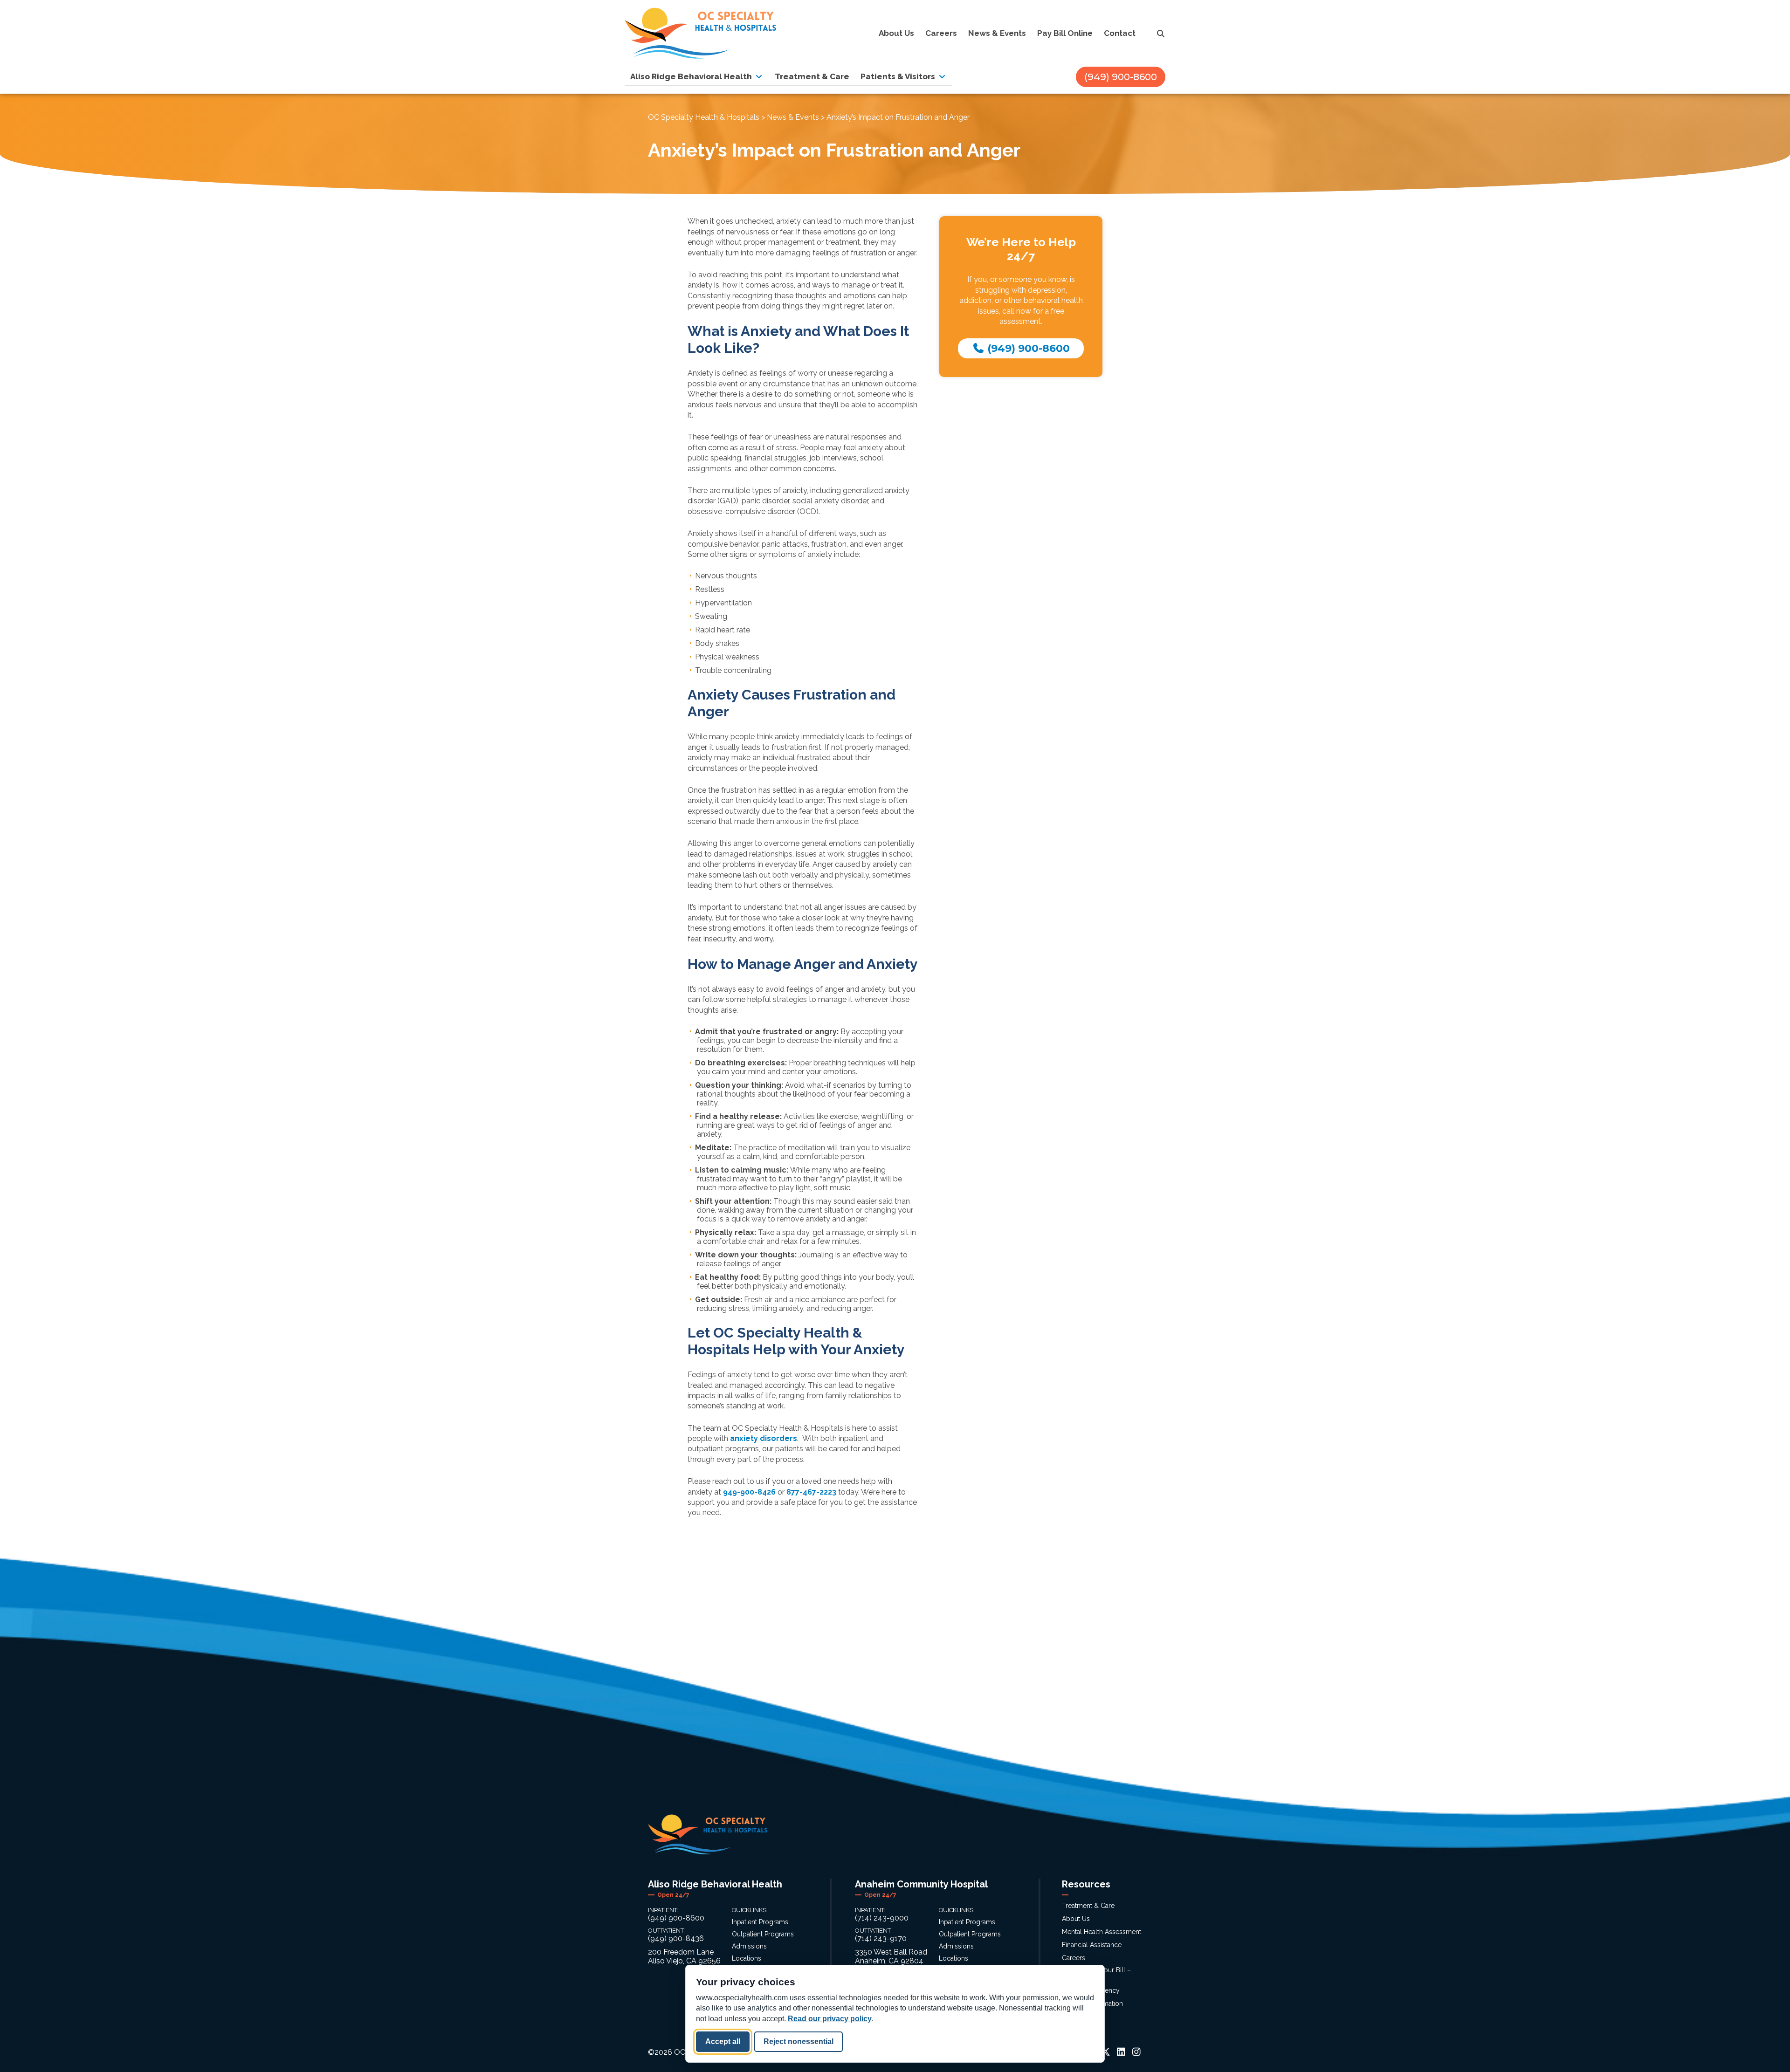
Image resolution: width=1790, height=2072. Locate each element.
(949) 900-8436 (676, 1938)
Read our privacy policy (830, 2019)
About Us (1076, 1919)
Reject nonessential (799, 2041)
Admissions (749, 1946)
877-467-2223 (811, 1492)
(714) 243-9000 (882, 1918)
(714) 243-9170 (881, 1938)
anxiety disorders (764, 1438)
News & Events (793, 117)
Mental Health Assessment (1102, 1932)
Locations (747, 1958)
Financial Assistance (1092, 1945)
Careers (1074, 1958)
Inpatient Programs (760, 1922)
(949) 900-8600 (1121, 77)
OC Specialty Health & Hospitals (704, 117)
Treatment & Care (1088, 1906)
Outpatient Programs (763, 1934)
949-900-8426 (749, 1492)
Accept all (723, 2041)
